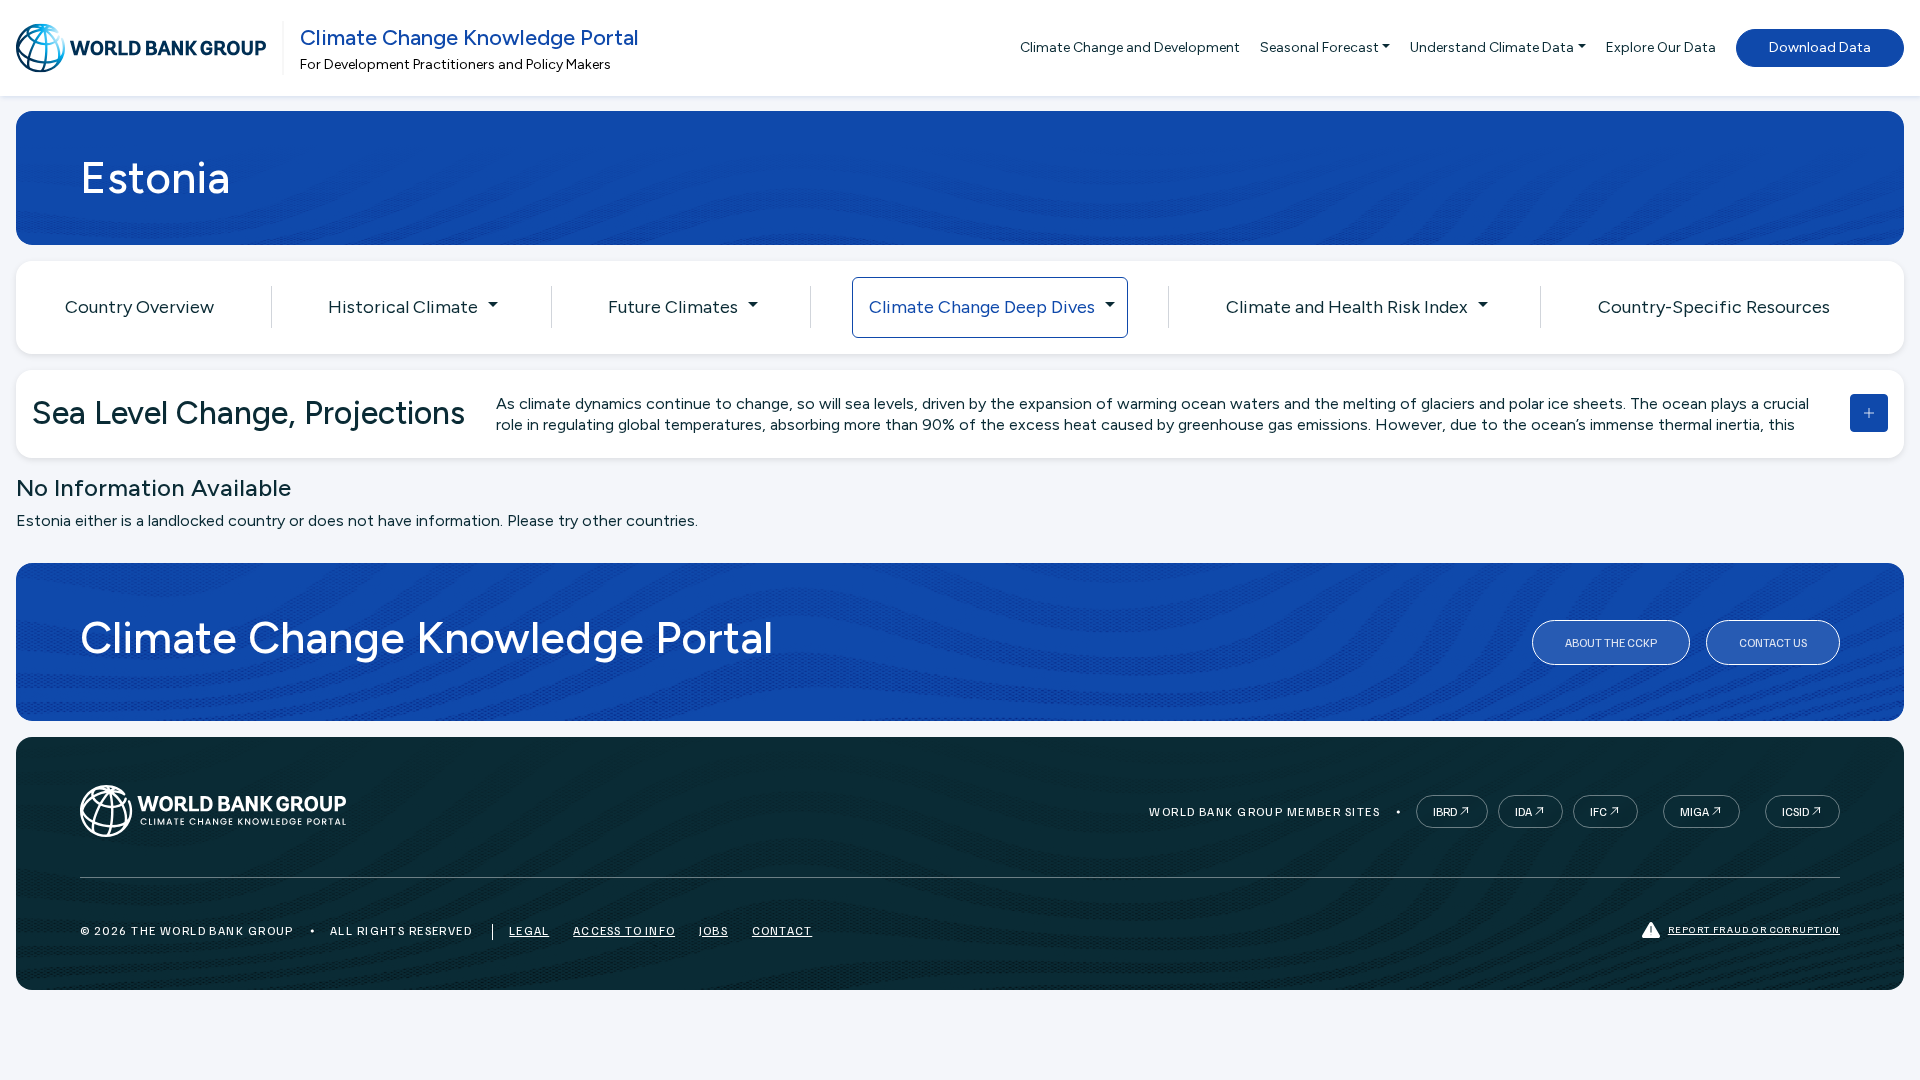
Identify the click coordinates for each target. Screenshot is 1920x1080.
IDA (1523, 811)
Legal (529, 930)
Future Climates (673, 307)
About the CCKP (1611, 642)
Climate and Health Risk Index (1347, 307)
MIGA (1694, 811)
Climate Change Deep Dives (982, 307)
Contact (782, 930)
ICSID (1795, 811)
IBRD (1445, 811)
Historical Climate (403, 307)
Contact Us (1773, 642)
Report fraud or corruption (1754, 929)
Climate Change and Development (1130, 47)
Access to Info (624, 930)
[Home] (141, 48)
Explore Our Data (1661, 47)
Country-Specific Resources (1714, 307)
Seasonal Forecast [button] (1319, 47)
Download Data (1820, 47)
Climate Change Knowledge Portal (469, 37)
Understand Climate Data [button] (1492, 47)
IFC (1598, 811)
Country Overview (139, 307)
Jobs (713, 930)
